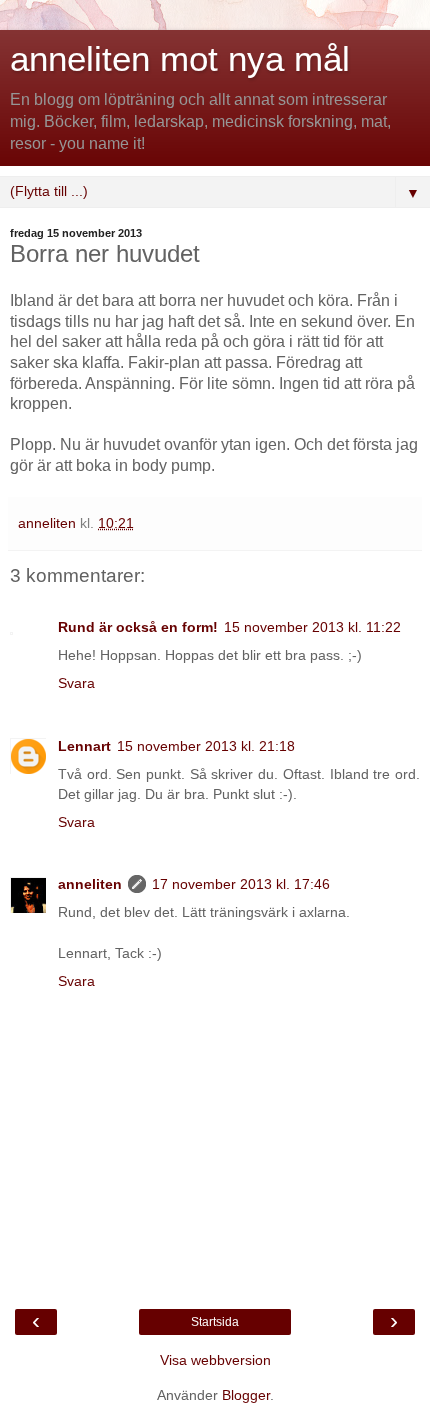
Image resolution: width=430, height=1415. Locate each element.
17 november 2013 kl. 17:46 (241, 884)
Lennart (84, 746)
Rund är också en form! (138, 627)
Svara (76, 683)
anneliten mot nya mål (180, 59)
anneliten (90, 884)
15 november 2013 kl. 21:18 (206, 746)
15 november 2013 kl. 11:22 (312, 627)
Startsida (215, 1322)
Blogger (246, 1395)
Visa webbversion (215, 1360)
